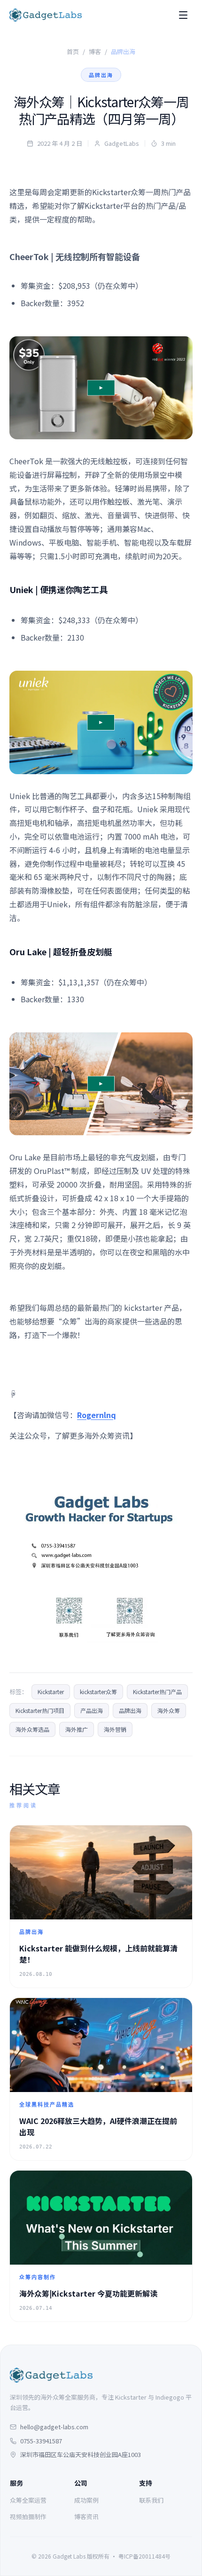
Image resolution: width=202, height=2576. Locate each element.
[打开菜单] (183, 15)
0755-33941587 (41, 2441)
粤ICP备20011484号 (144, 2556)
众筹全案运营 (28, 2500)
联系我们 (151, 2500)
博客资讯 (86, 2517)
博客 (95, 52)
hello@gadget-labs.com (54, 2427)
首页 (73, 52)
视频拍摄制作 (28, 2517)
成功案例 (86, 2500)
